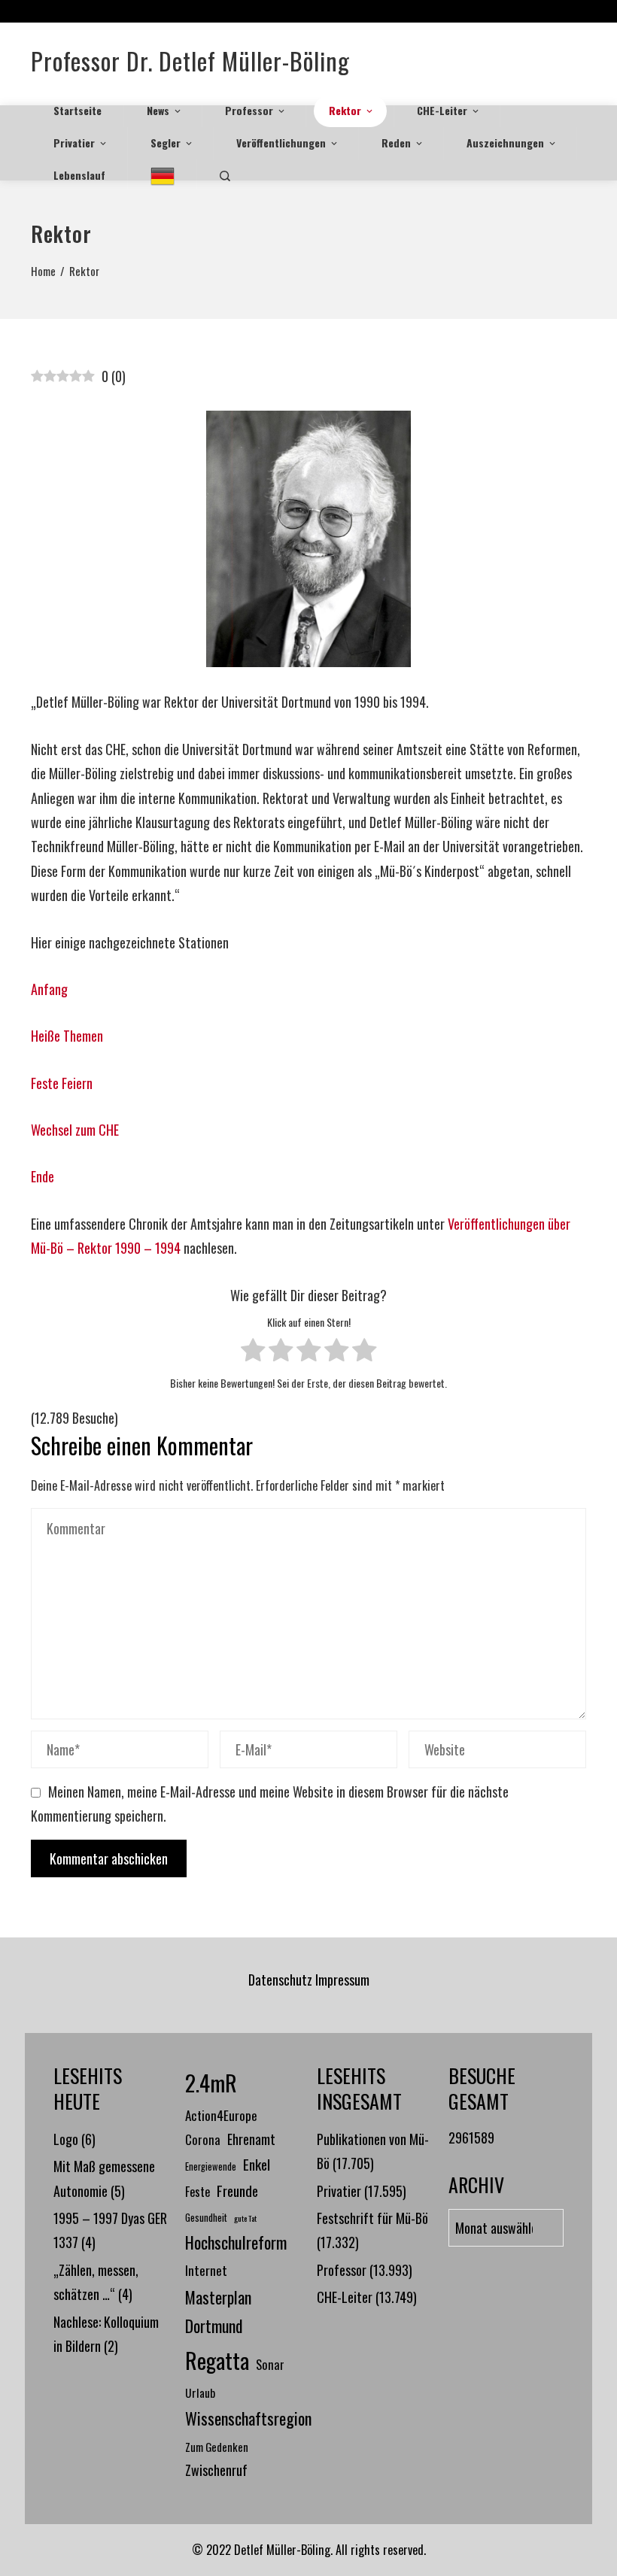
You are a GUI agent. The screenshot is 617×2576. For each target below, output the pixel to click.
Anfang (49, 989)
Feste (198, 2191)
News (158, 110)
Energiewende (211, 2166)
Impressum (342, 1980)
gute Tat (245, 2218)
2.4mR (211, 2082)
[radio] (253, 1353)
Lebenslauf (79, 175)
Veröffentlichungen (281, 143)
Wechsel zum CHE (75, 1130)
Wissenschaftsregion (248, 2418)
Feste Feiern (62, 1083)
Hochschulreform (236, 2242)
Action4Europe (221, 2115)
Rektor (345, 110)
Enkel (257, 2164)
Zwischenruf (216, 2470)
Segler (166, 143)
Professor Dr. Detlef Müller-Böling (190, 61)
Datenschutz (280, 1980)
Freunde (237, 2190)
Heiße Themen (67, 1036)
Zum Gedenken (217, 2447)
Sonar (270, 2364)
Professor (249, 110)
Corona (203, 2139)
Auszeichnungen (505, 143)
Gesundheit (206, 2218)
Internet (206, 2270)
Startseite (78, 110)
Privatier (74, 143)
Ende (43, 1176)
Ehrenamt (251, 2139)
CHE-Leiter (442, 110)
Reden (396, 143)
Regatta (217, 2360)
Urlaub (200, 2392)
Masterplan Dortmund (218, 2312)
